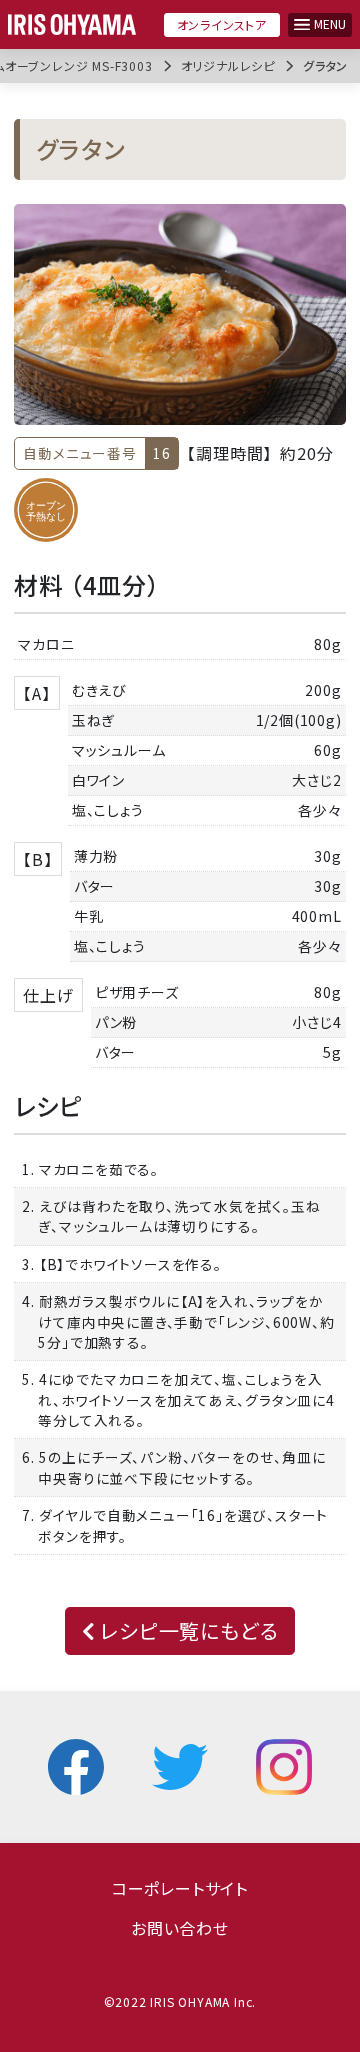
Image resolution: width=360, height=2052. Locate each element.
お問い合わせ (180, 1928)
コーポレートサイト (180, 1888)
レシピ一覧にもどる (186, 1630)
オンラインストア (222, 24)
